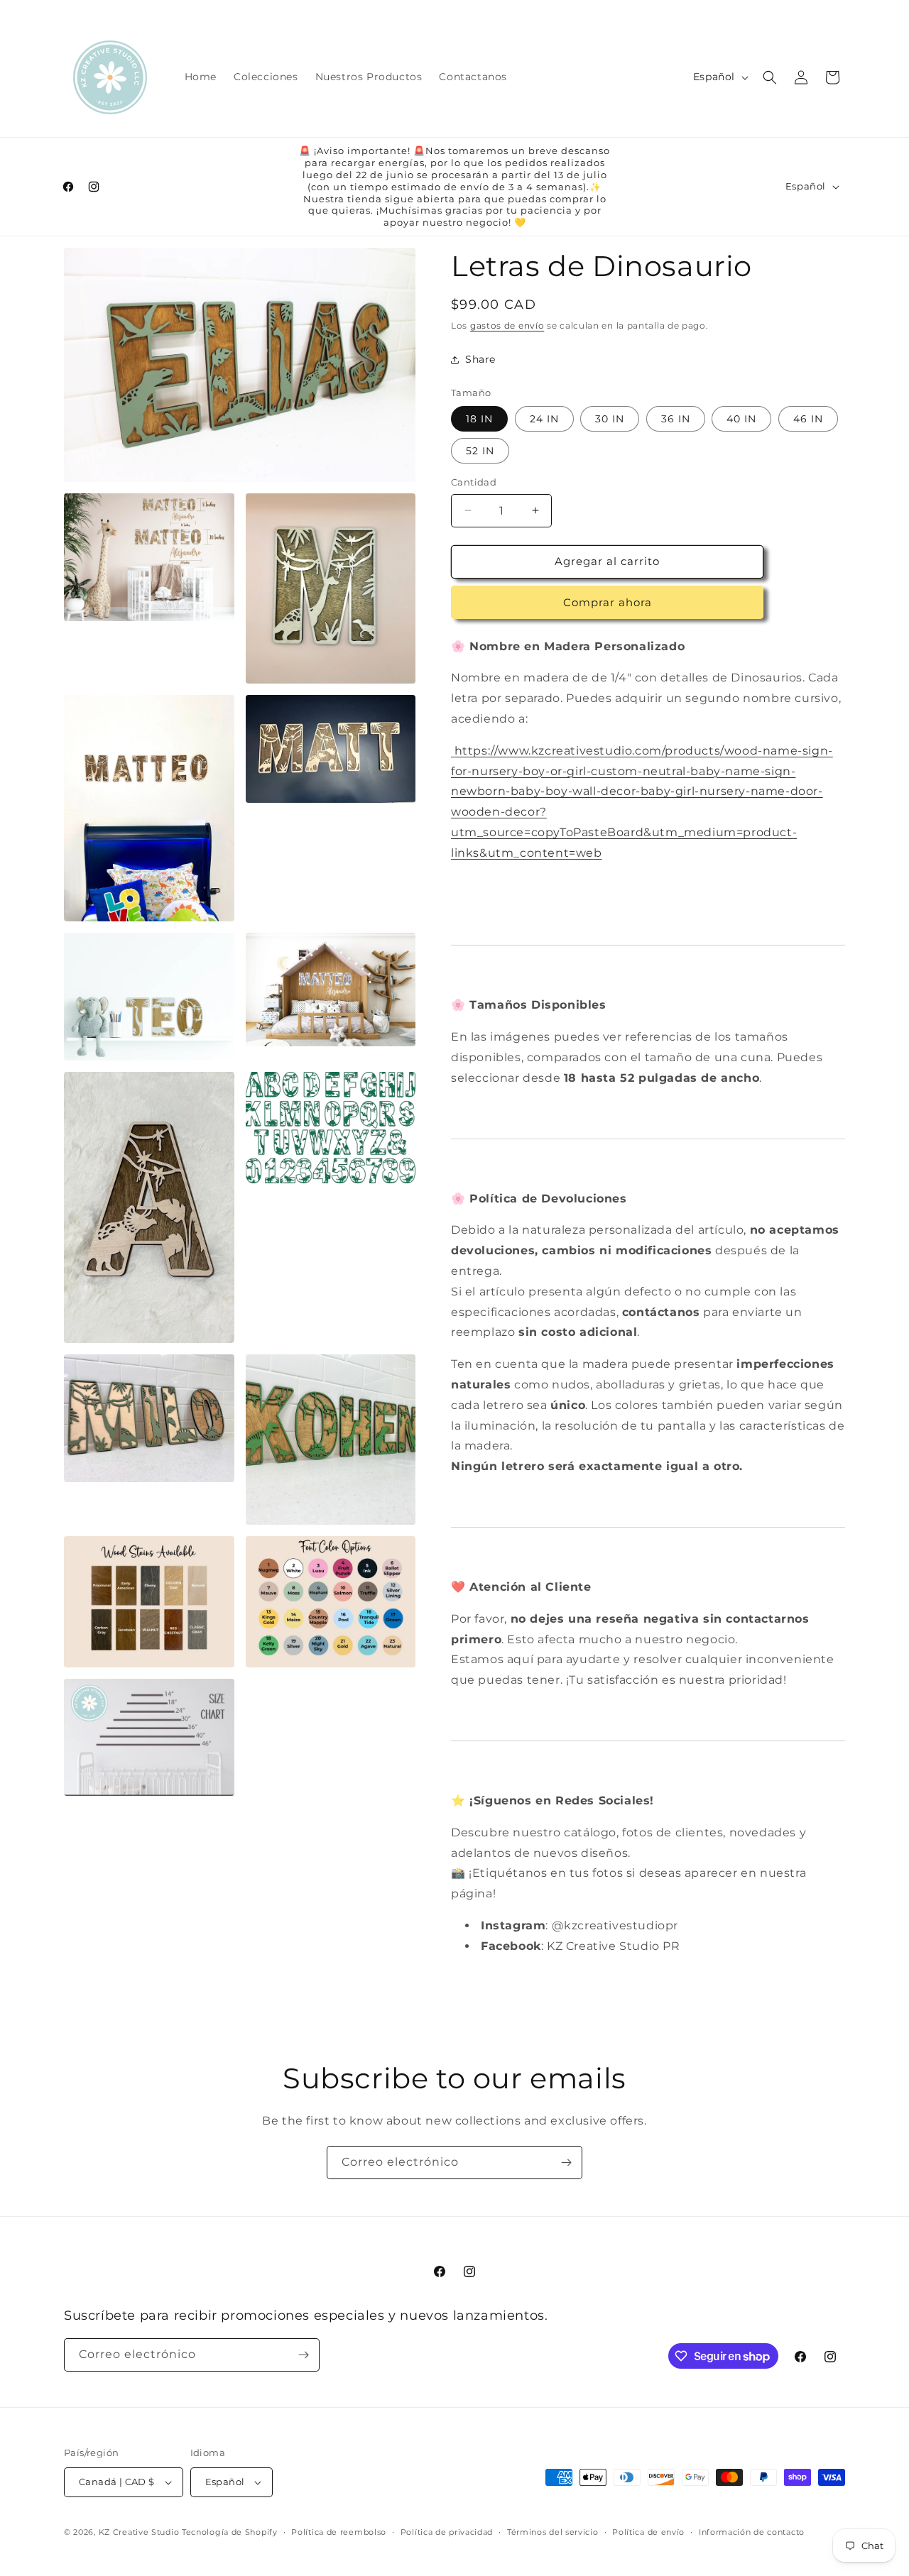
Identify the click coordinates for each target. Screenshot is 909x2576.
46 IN (808, 419)
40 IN (741, 419)
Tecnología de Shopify (230, 2532)
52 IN (480, 451)
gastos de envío (507, 325)
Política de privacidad (447, 2532)
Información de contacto (752, 2532)
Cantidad (474, 482)
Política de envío (648, 2532)
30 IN (610, 419)
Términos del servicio (553, 2532)
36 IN (676, 419)
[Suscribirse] (566, 2163)
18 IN (479, 419)
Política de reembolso (339, 2532)
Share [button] (480, 359)
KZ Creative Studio (139, 2532)
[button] (770, 77)
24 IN (544, 419)
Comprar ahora (608, 602)
